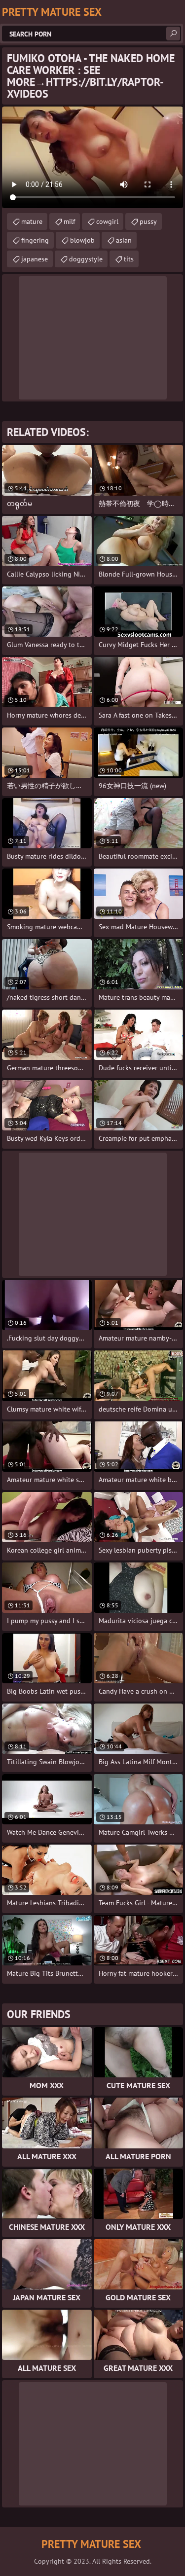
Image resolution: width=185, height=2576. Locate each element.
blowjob (82, 240)
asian (124, 240)
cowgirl (107, 221)
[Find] (173, 34)
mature (32, 221)
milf (69, 221)
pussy (148, 221)
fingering (35, 240)
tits (129, 259)
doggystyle (86, 259)
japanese (35, 259)
